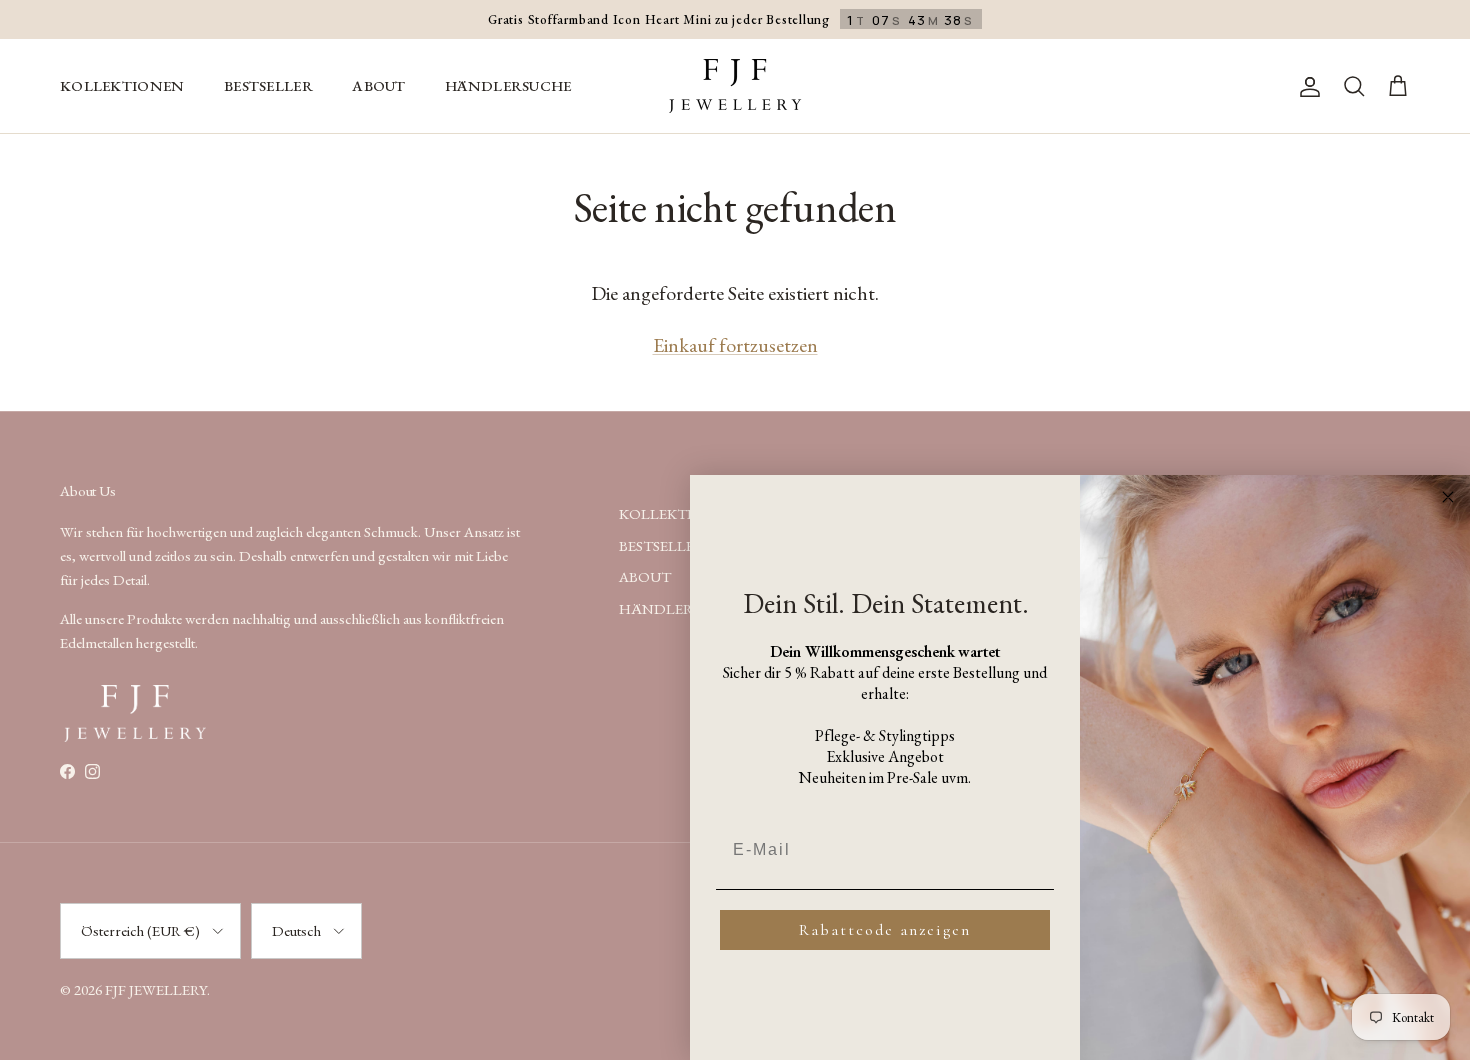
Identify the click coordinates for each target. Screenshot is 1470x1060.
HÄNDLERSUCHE (508, 85)
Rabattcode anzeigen (885, 930)
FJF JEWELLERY (156, 989)
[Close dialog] (1448, 497)
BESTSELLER (268, 85)
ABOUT (379, 85)
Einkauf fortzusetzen (735, 345)
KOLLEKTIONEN (122, 85)
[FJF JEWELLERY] (735, 86)
